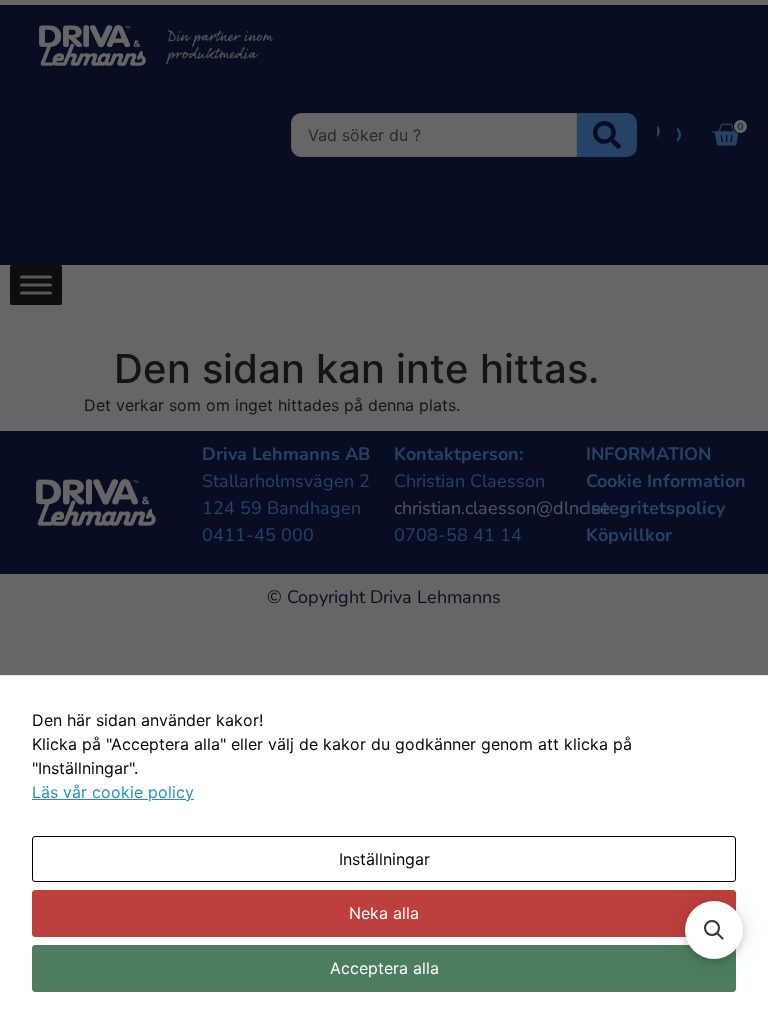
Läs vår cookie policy (113, 792)
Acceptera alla (384, 968)
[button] (714, 930)
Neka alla (384, 913)
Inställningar (384, 859)
